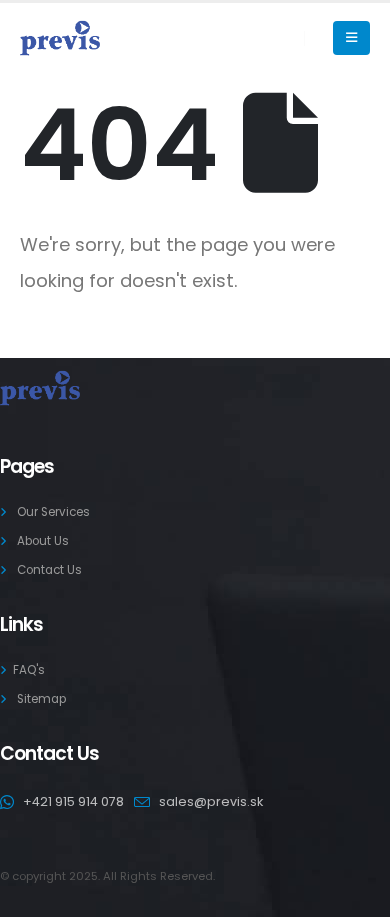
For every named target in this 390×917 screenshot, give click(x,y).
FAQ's (29, 670)
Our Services (53, 512)
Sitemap (41, 699)
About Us (43, 541)
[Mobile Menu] (351, 38)
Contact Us (49, 570)
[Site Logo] (60, 38)
